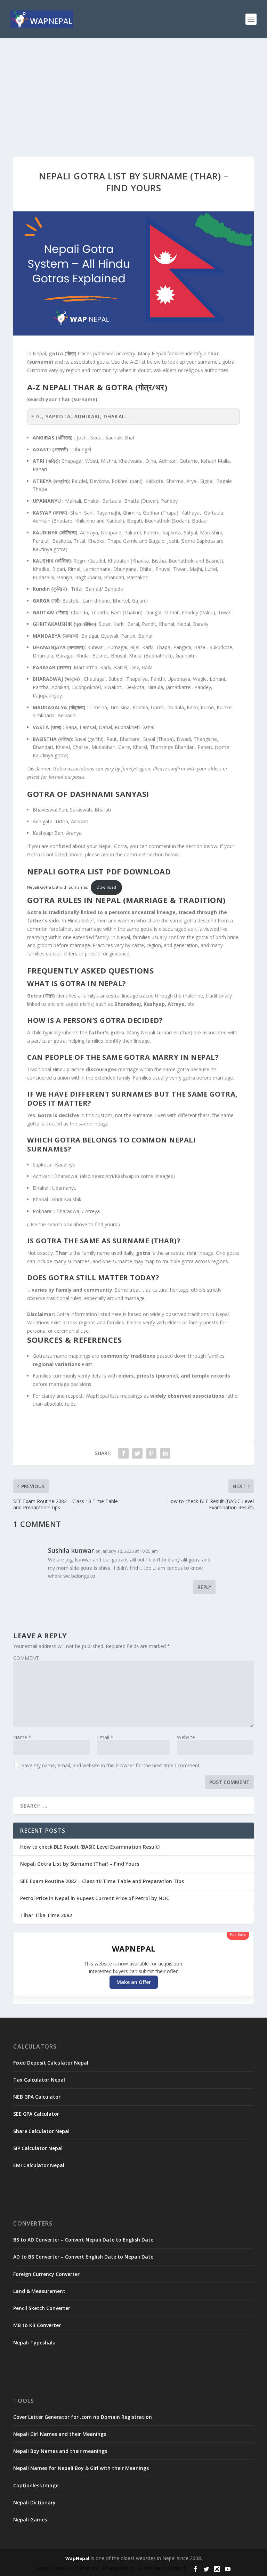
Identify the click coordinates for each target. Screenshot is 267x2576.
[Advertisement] (133, 90)
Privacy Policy (118, 2568)
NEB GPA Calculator (37, 2097)
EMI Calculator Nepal (39, 2165)
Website (186, 1737)
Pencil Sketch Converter (42, 2308)
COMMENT (26, 1658)
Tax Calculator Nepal (39, 2080)
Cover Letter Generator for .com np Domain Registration (83, 2417)
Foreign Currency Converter (46, 2274)
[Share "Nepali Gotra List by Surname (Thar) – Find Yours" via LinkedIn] (165, 1453)
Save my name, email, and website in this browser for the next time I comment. (111, 1765)
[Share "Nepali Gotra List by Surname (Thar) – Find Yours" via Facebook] (123, 1453)
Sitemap (88, 2568)
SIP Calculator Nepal (38, 2148)
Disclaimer (151, 2568)
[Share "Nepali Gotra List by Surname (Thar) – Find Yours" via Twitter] (137, 1453)
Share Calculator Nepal (41, 2131)
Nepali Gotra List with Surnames (57, 887)
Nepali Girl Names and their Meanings (60, 2434)
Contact (177, 2568)
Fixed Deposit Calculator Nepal (51, 2063)
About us (63, 2568)
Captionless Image (36, 2485)
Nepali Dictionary (34, 2502)
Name (22, 1737)
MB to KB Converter (37, 2325)
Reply (204, 1587)
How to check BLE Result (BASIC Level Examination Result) (90, 1847)
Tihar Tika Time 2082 (46, 1915)
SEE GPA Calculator (36, 2114)
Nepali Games (30, 2520)
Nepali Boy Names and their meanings (60, 2451)
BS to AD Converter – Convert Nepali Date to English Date (83, 2240)
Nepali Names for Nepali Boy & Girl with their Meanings (81, 2468)
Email (105, 1737)
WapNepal (77, 2558)
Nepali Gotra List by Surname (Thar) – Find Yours (80, 1864)
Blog (42, 2568)
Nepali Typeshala (34, 2343)
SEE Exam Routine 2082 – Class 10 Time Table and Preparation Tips (102, 1881)
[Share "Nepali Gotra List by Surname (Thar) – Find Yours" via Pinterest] (151, 1453)
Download (106, 887)
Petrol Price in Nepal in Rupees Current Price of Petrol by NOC (95, 1898)
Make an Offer (134, 1982)
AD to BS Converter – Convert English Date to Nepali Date (83, 2257)
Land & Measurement (39, 2291)
